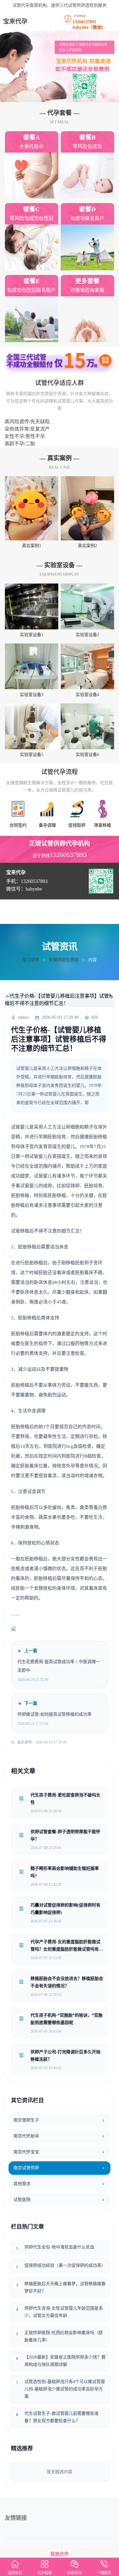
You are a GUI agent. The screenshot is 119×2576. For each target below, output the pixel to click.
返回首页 (15, 2573)
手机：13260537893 (27, 881)
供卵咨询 (74, 2573)
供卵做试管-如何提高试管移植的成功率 (54, 1714)
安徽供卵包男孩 (64, 960)
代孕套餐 (45, 2573)
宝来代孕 (15, 21)
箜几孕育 (31, 960)
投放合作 (60, 2554)
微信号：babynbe (24, 889)
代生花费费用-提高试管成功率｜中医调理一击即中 (59, 1666)
